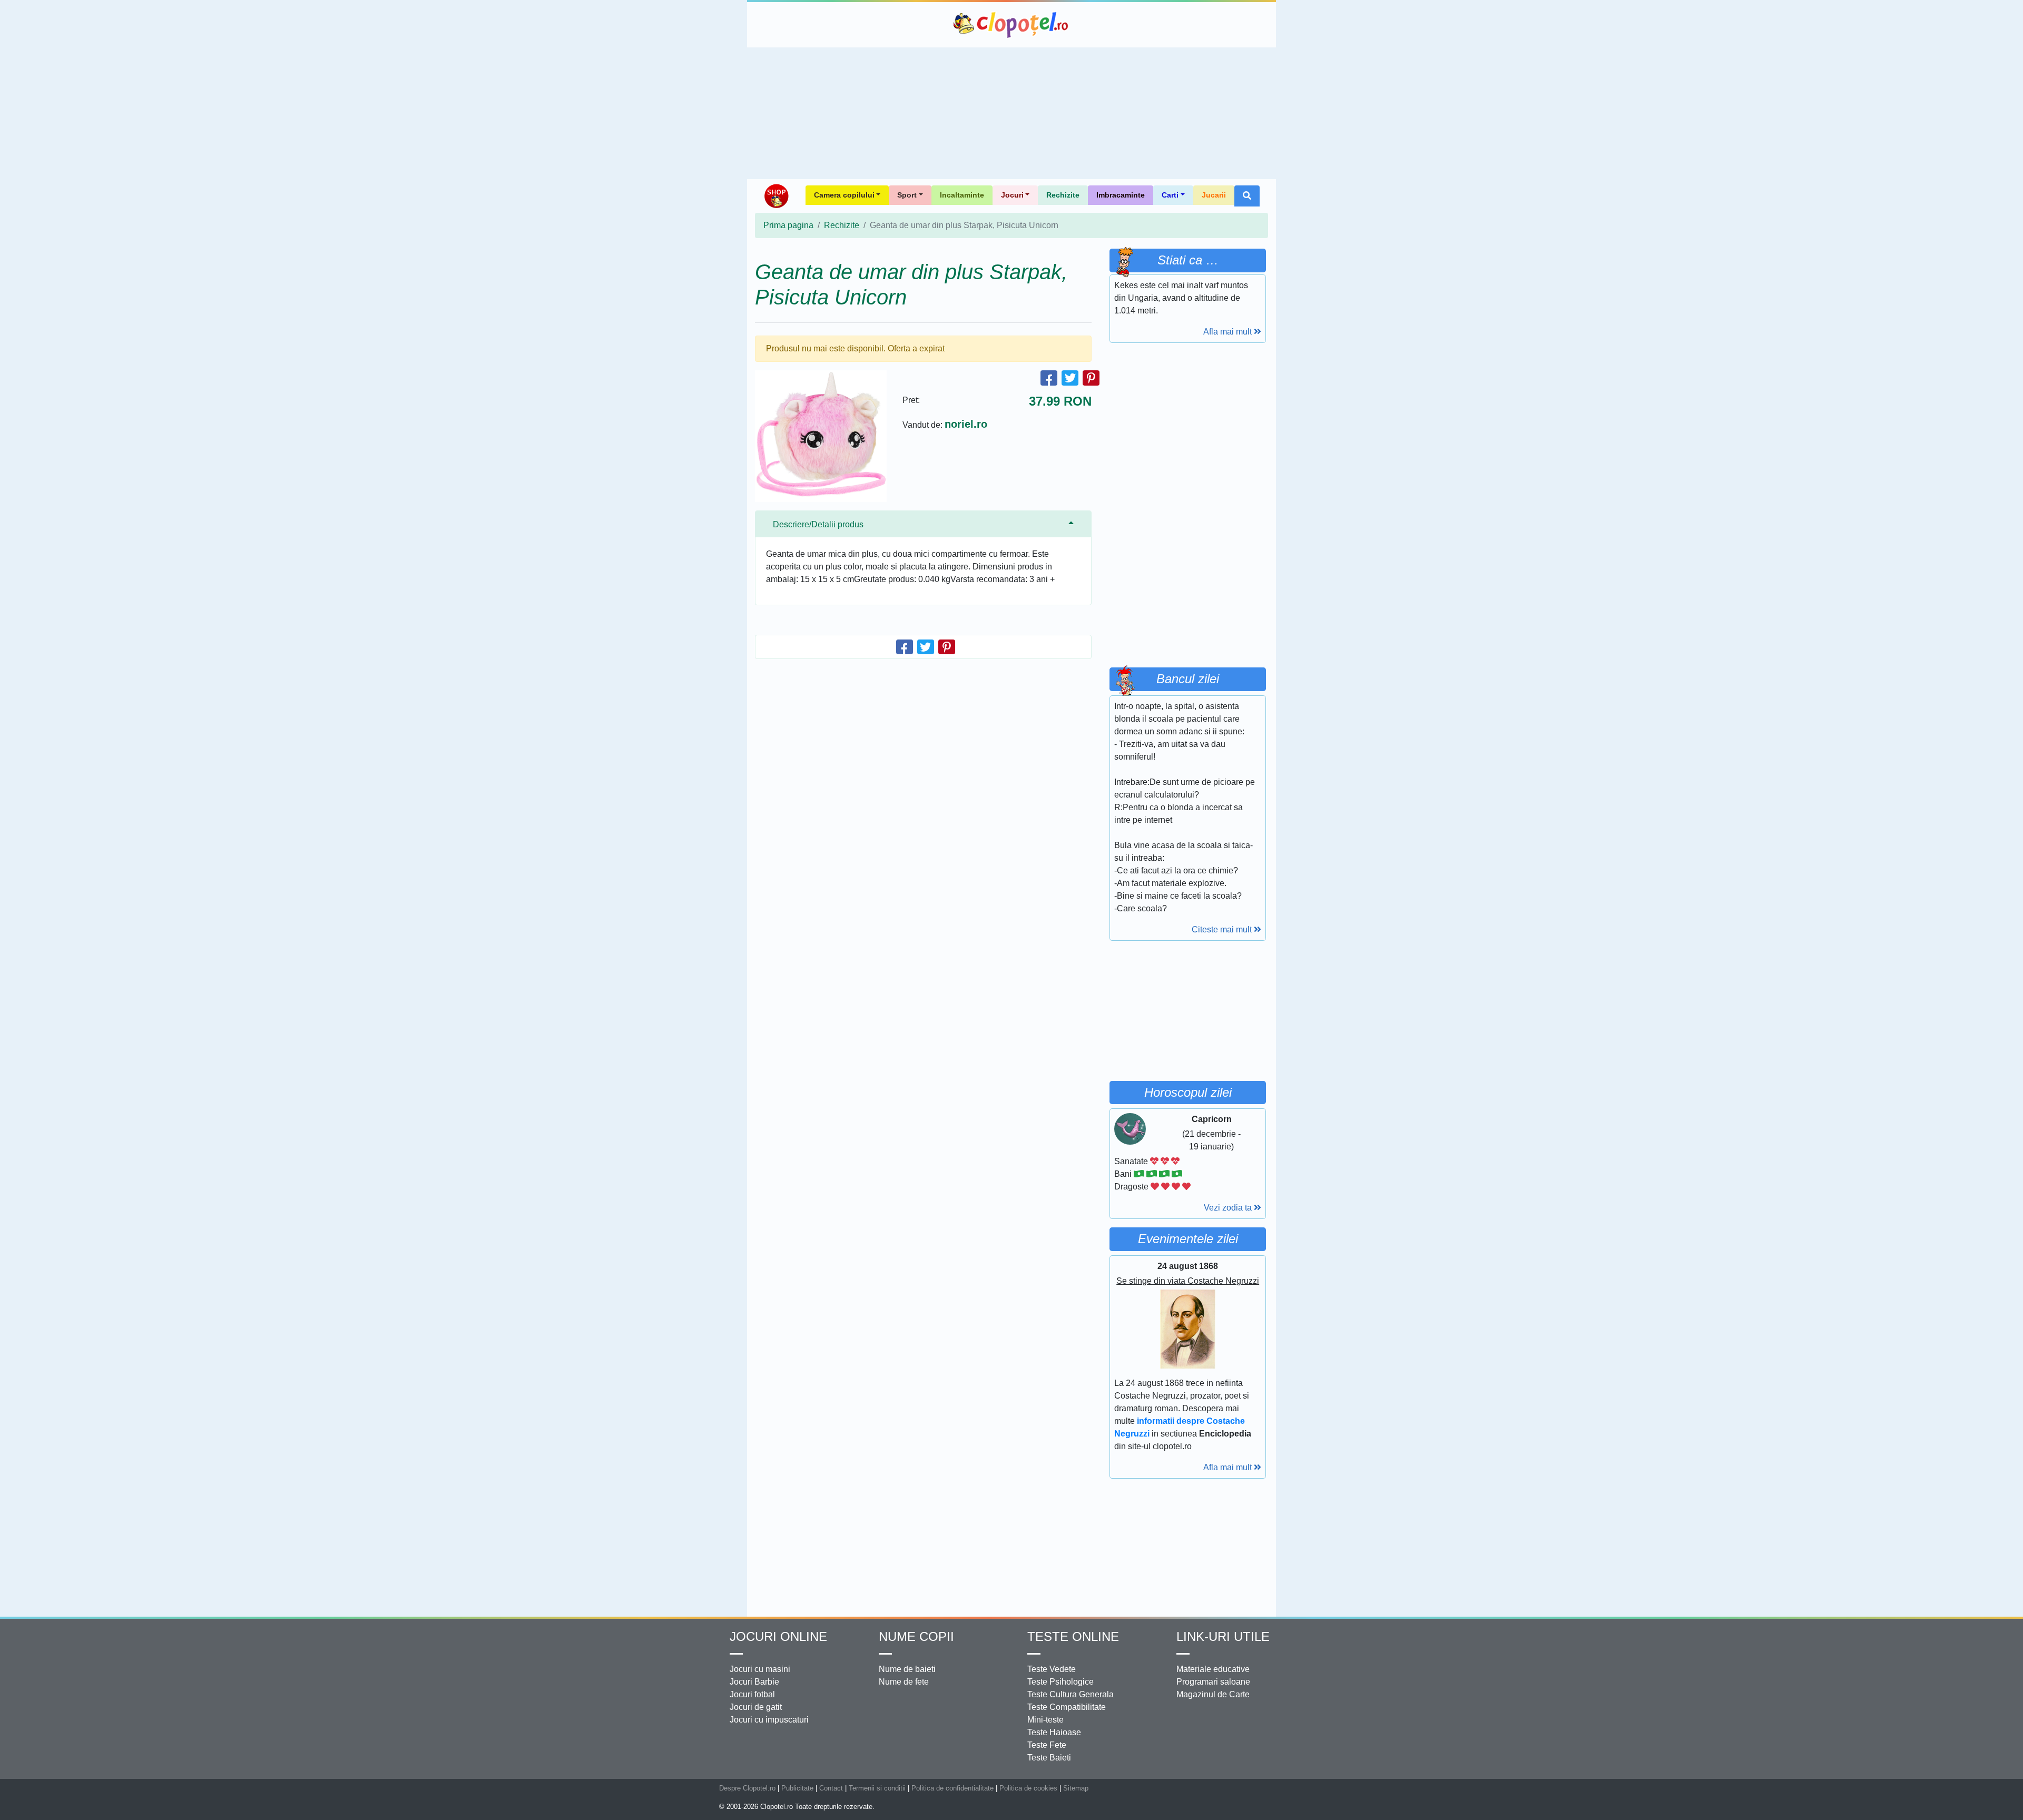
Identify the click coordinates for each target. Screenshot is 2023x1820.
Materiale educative (1213, 1669)
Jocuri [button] (1012, 195)
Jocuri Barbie (754, 1682)
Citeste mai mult (1223, 929)
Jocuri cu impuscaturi (769, 1720)
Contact (831, 1788)
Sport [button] (907, 195)
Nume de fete (904, 1682)
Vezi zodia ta (1229, 1208)
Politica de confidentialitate (952, 1788)
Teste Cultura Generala (1071, 1694)
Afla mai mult (1229, 332)
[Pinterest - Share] (1091, 378)
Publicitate (797, 1788)
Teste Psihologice (1060, 1682)
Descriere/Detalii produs (818, 524)
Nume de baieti (907, 1669)
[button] (1247, 196)
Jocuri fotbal (752, 1694)
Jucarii (1214, 195)
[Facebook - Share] (1049, 378)
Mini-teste (1045, 1720)
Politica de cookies (1028, 1788)
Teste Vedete (1052, 1669)
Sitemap (1076, 1788)
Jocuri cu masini (760, 1669)
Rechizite (1063, 195)
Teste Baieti (1049, 1758)
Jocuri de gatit (756, 1707)
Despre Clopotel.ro (747, 1788)
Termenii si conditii (877, 1788)
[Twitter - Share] (1070, 378)
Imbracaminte (1121, 195)
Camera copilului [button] (844, 195)
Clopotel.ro (1011, 25)
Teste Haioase (1054, 1732)
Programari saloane (1213, 1682)
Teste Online (1073, 1636)
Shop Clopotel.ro (776, 196)
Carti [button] (1170, 195)
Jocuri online (778, 1636)
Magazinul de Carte (1213, 1694)
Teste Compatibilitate (1067, 1707)
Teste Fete (1047, 1745)
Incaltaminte (962, 195)
